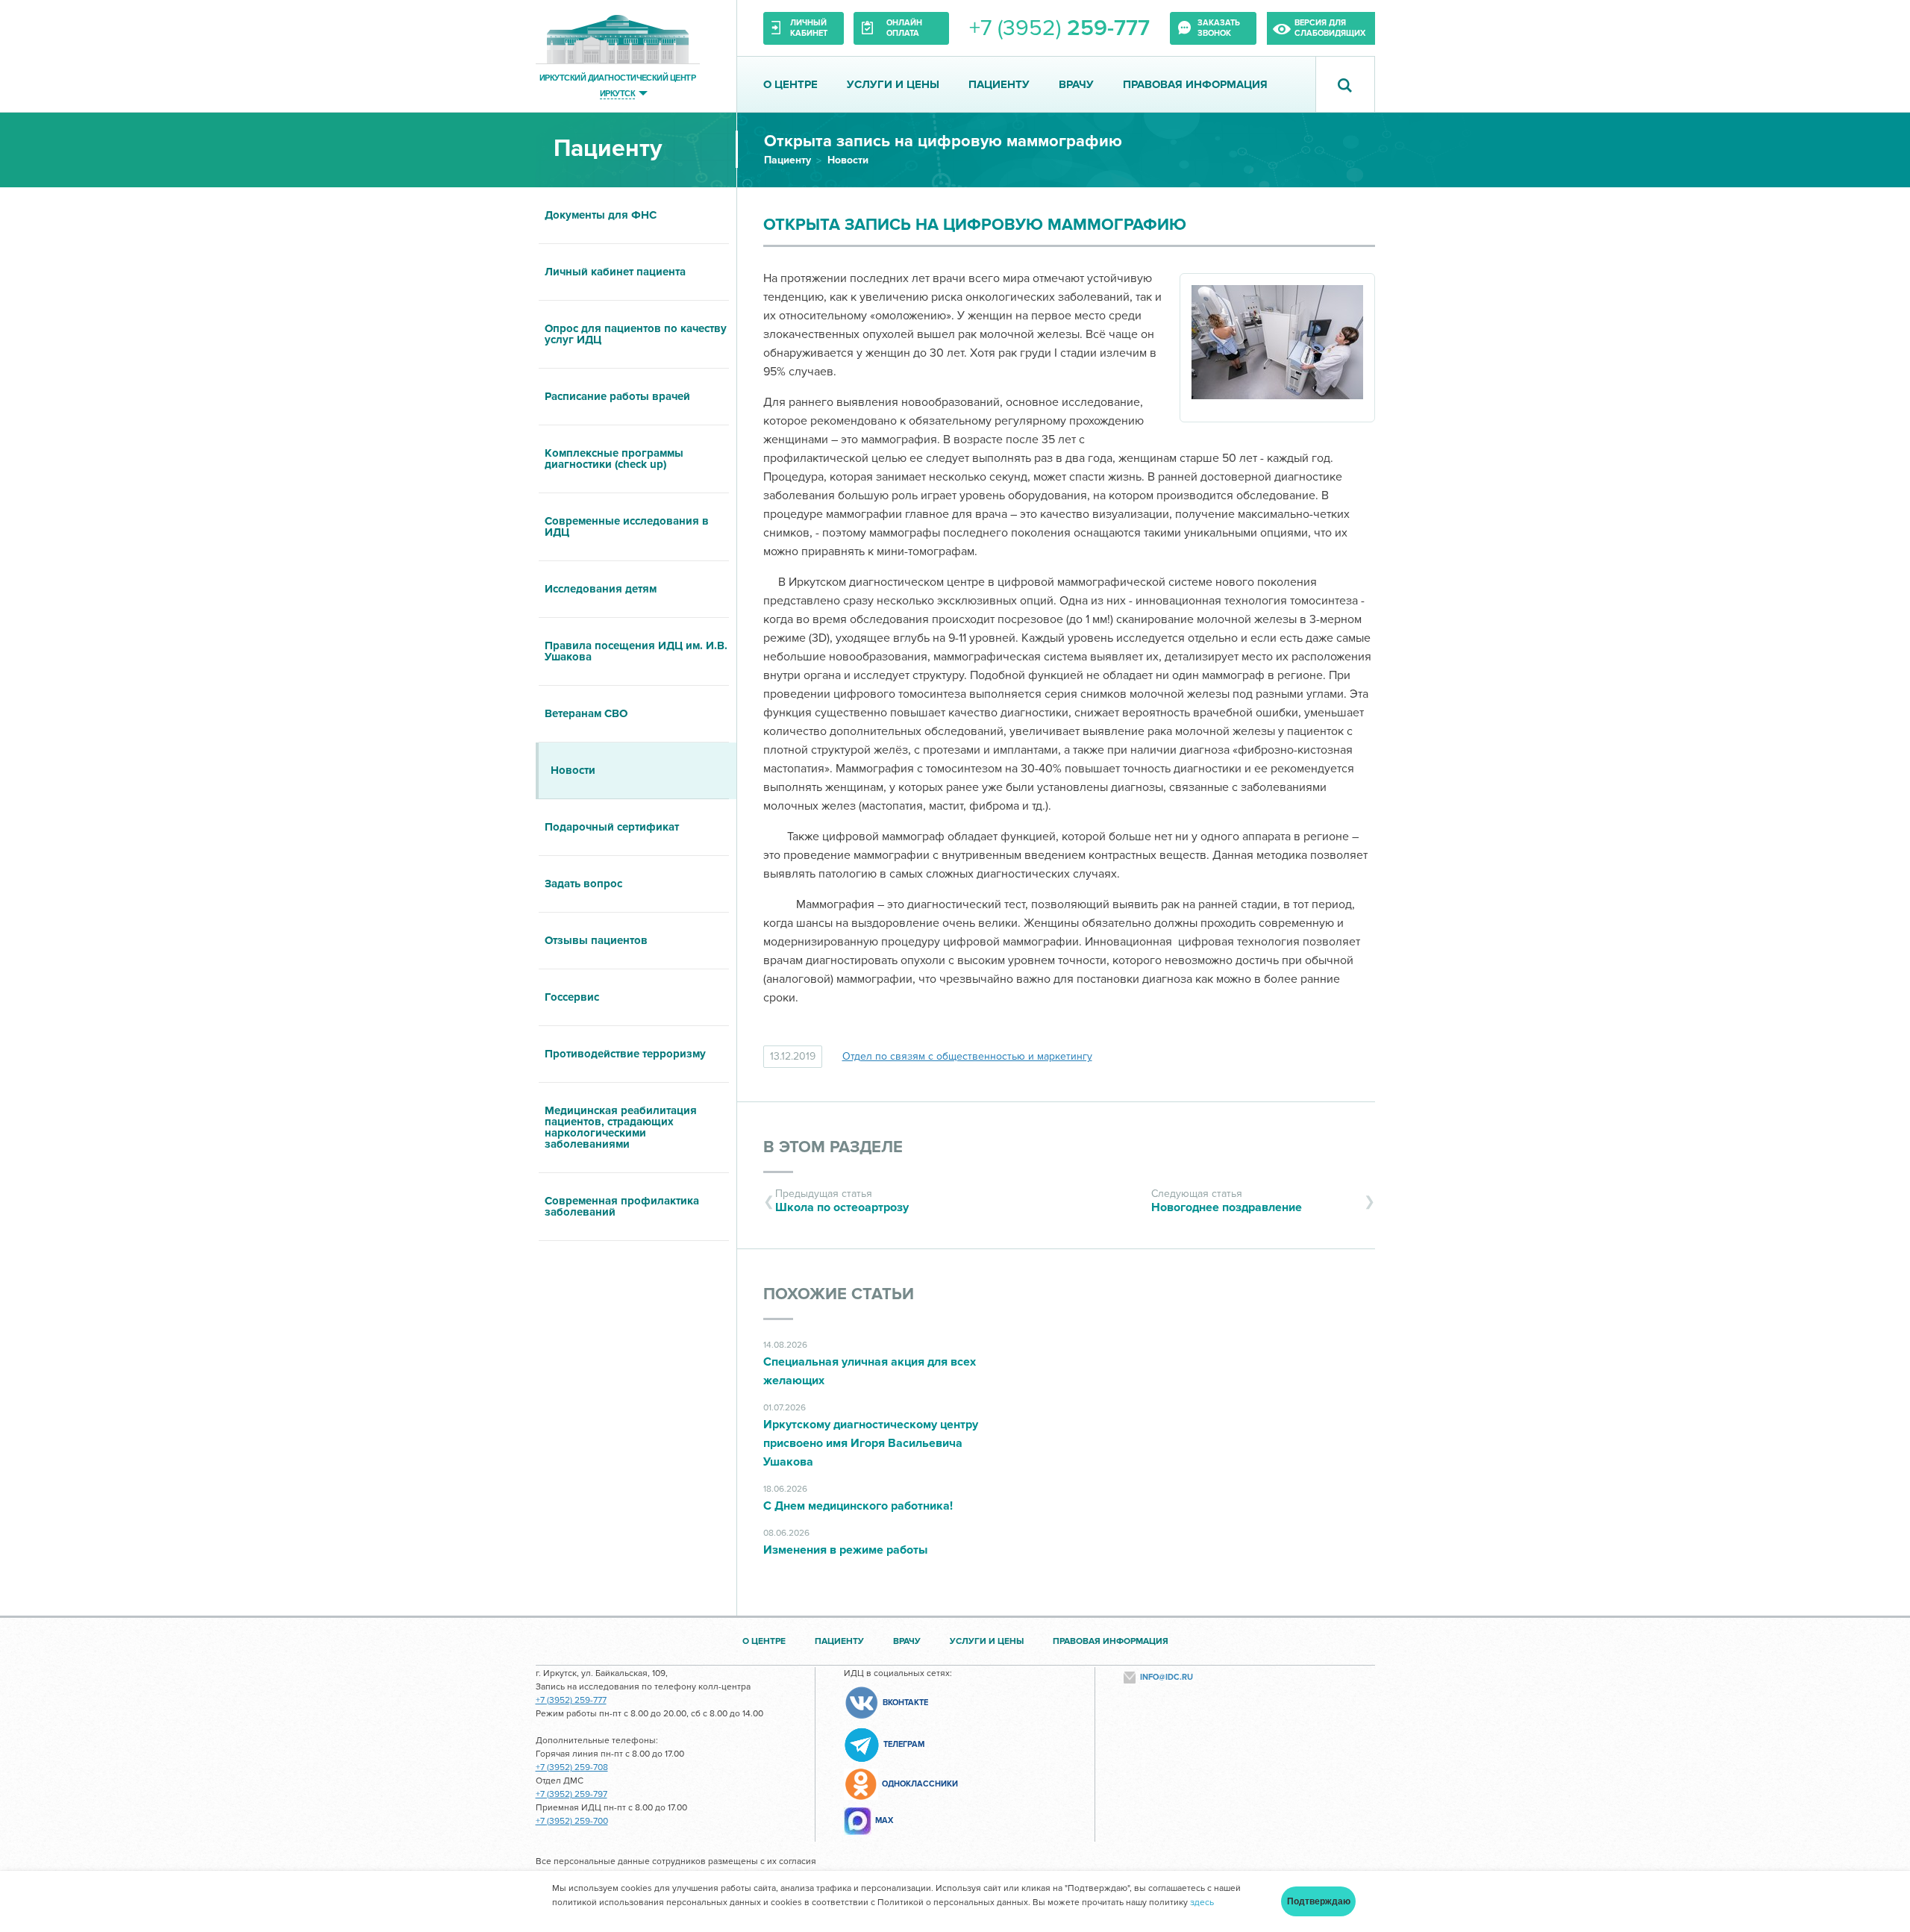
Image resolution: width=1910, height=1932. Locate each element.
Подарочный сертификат (612, 827)
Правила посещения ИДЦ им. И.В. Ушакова (636, 651)
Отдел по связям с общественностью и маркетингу (967, 1056)
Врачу (1076, 84)
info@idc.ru (1167, 1677)
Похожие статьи (839, 1294)
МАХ (884, 1820)
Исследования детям (601, 589)
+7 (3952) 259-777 (571, 1700)
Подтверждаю (1319, 1901)
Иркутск (617, 93)
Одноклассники (920, 1784)
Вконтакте (905, 1703)
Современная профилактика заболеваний (622, 1206)
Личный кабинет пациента (615, 272)
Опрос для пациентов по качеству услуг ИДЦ (636, 334)
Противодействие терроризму (625, 1054)
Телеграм (904, 1744)
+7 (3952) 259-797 (572, 1794)
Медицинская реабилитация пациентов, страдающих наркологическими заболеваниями (621, 1127)
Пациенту (999, 84)
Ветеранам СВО (586, 713)
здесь (1202, 1903)
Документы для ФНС (601, 215)
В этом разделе (833, 1147)
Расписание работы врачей (617, 396)
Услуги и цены (893, 84)
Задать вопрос (583, 884)
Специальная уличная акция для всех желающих (870, 1371)
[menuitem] (636, 216)
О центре (790, 84)
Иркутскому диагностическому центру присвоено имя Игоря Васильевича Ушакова (871, 1443)
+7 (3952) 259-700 (572, 1821)
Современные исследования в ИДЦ (627, 526)
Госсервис (572, 997)
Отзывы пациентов (596, 940)
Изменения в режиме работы (845, 1550)
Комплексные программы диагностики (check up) (614, 459)
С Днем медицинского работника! (858, 1506)
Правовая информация (1195, 84)
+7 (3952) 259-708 (572, 1767)
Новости (848, 160)
